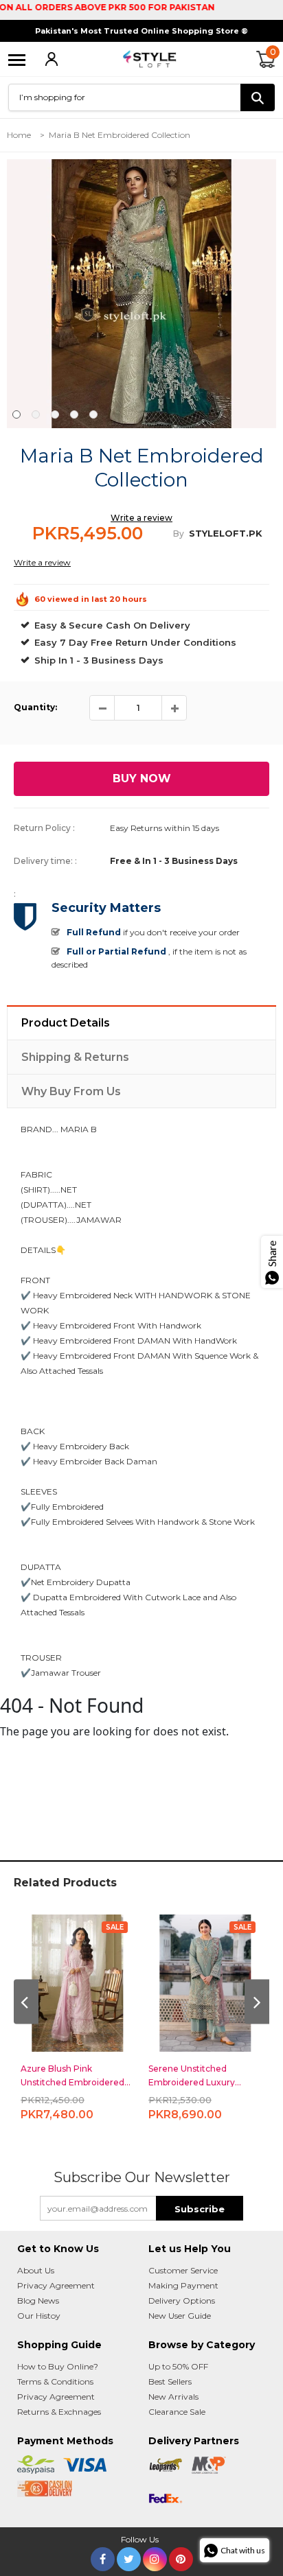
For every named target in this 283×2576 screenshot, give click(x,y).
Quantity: (35, 707)
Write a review (141, 518)
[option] (141, 294)
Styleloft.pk (226, 533)
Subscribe (200, 2209)
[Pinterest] (181, 2556)
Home (19, 135)
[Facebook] (103, 2556)
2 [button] (36, 414)
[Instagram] (155, 2556)
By (179, 534)
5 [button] (93, 414)
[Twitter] (129, 2556)
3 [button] (55, 414)
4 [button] (74, 414)
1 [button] (16, 414)
